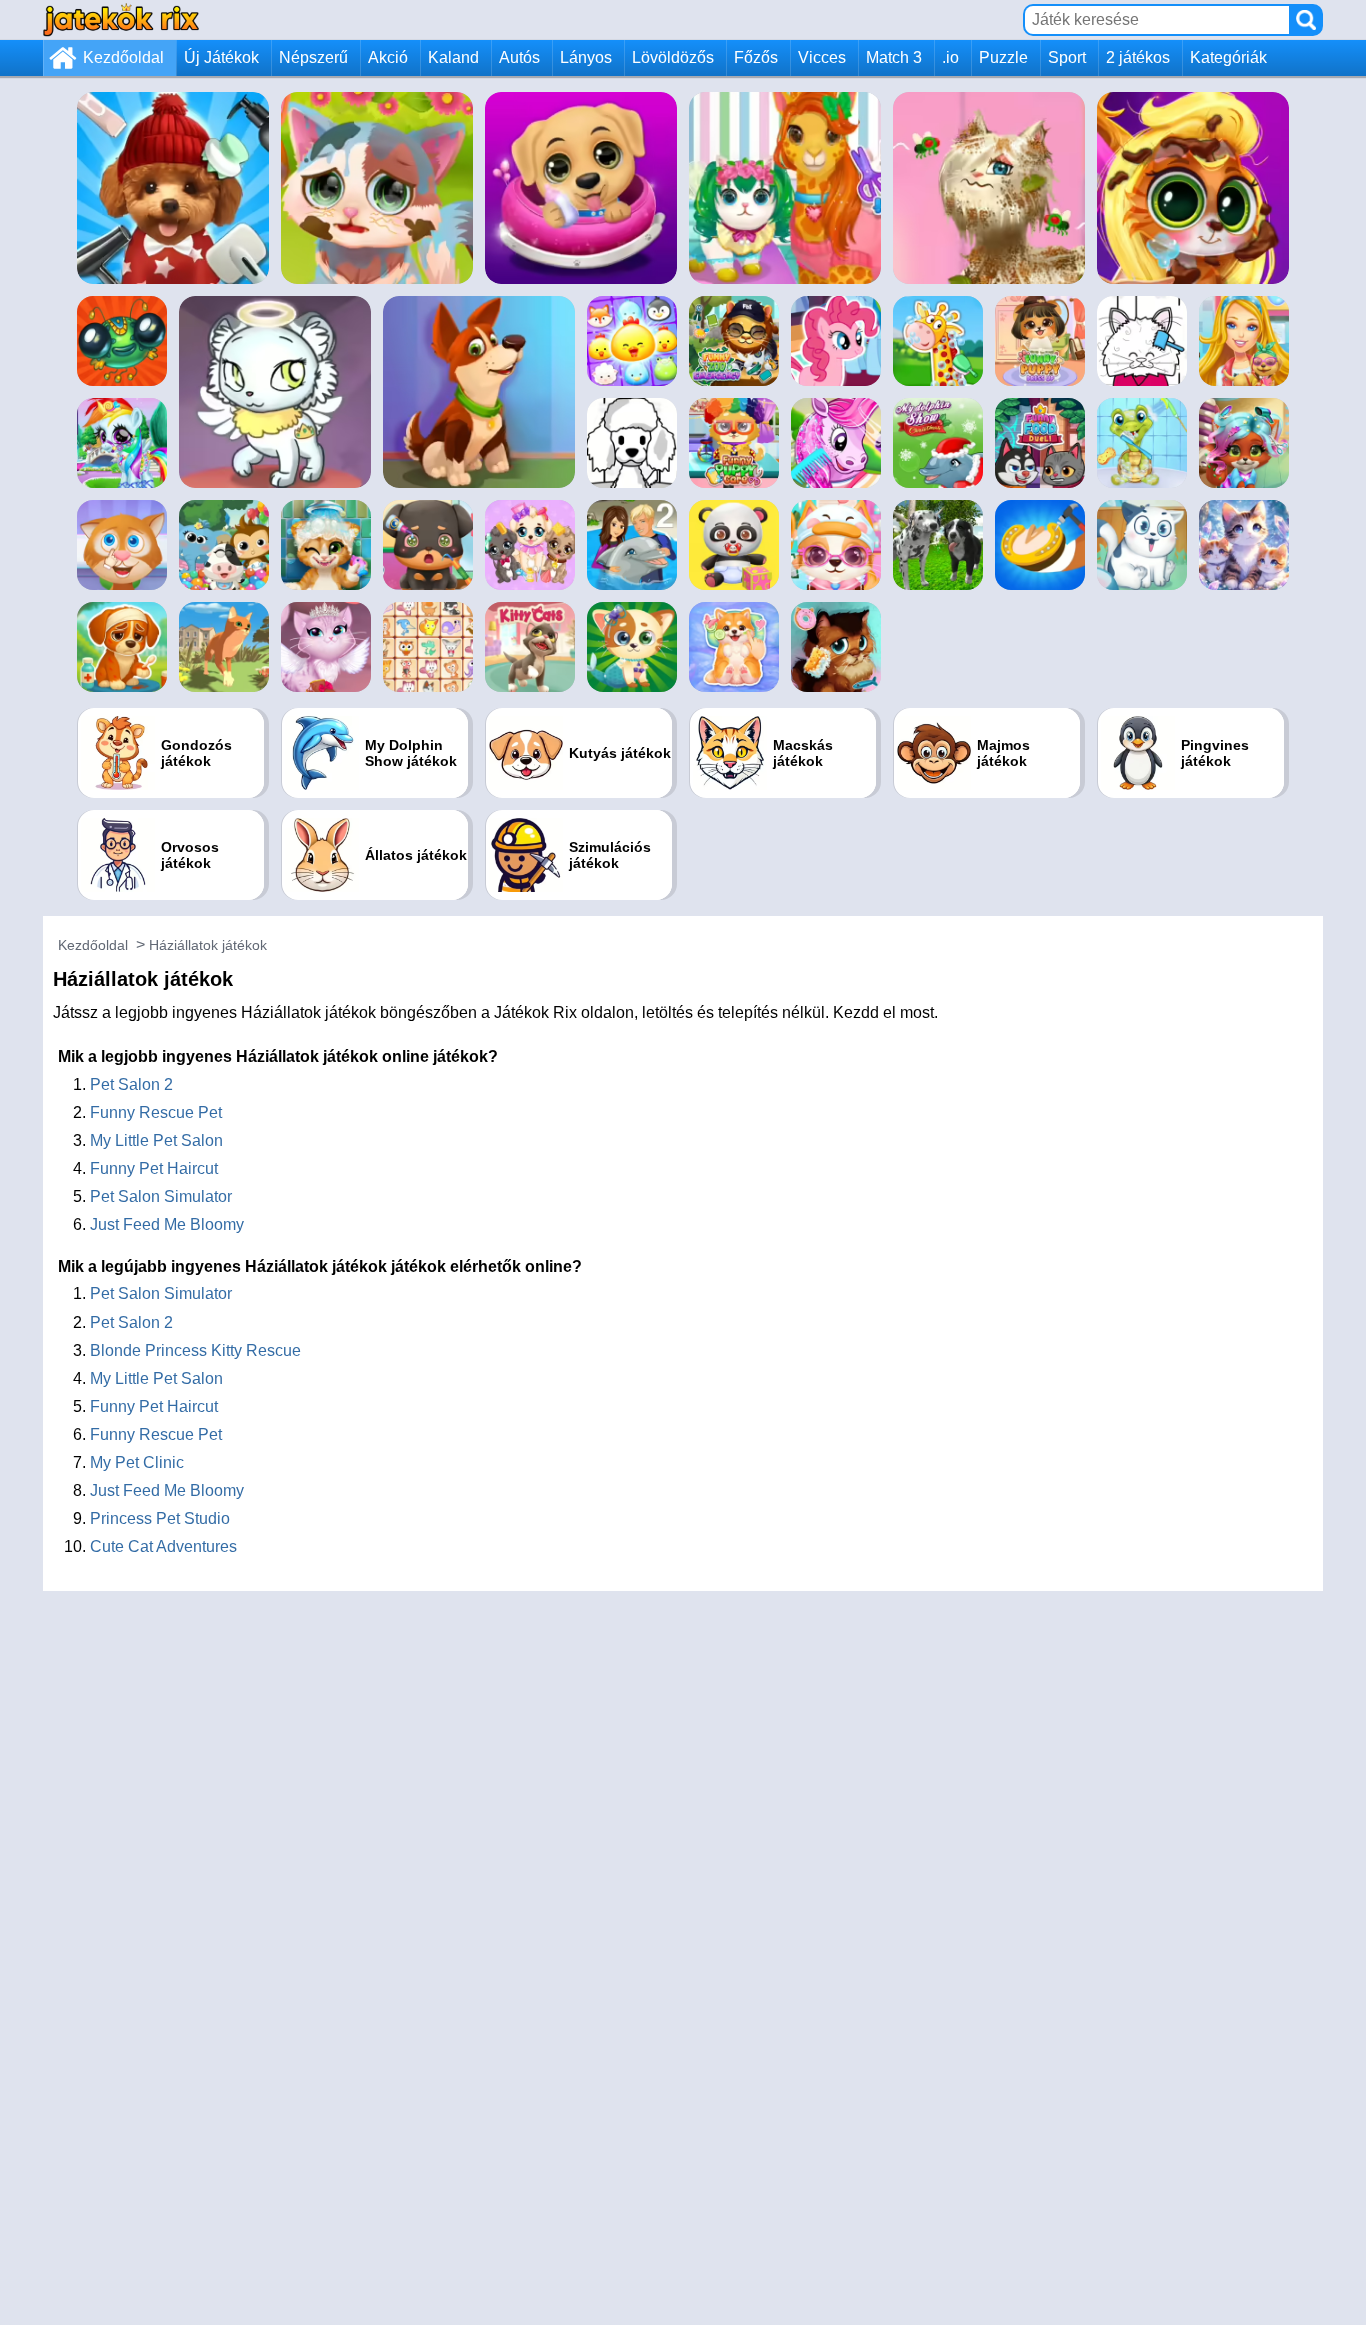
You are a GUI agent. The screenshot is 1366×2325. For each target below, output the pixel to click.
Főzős (756, 57)
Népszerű (313, 57)
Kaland (453, 57)
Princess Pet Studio (160, 1518)
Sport (1067, 57)
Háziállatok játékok (208, 945)
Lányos (586, 57)
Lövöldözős (673, 57)
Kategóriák (1228, 57)
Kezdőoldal (123, 57)
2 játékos (1138, 57)
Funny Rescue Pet (156, 1112)
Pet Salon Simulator (161, 1196)
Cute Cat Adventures (163, 1546)
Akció (388, 57)
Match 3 (894, 57)
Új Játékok (221, 57)
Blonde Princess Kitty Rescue (195, 1350)
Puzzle (1003, 57)
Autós (519, 57)
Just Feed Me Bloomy (167, 1224)
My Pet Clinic (137, 1462)
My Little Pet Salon (156, 1140)
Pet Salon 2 (131, 1084)
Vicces (822, 57)
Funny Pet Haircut (154, 1168)
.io (950, 57)
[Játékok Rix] (121, 19)
